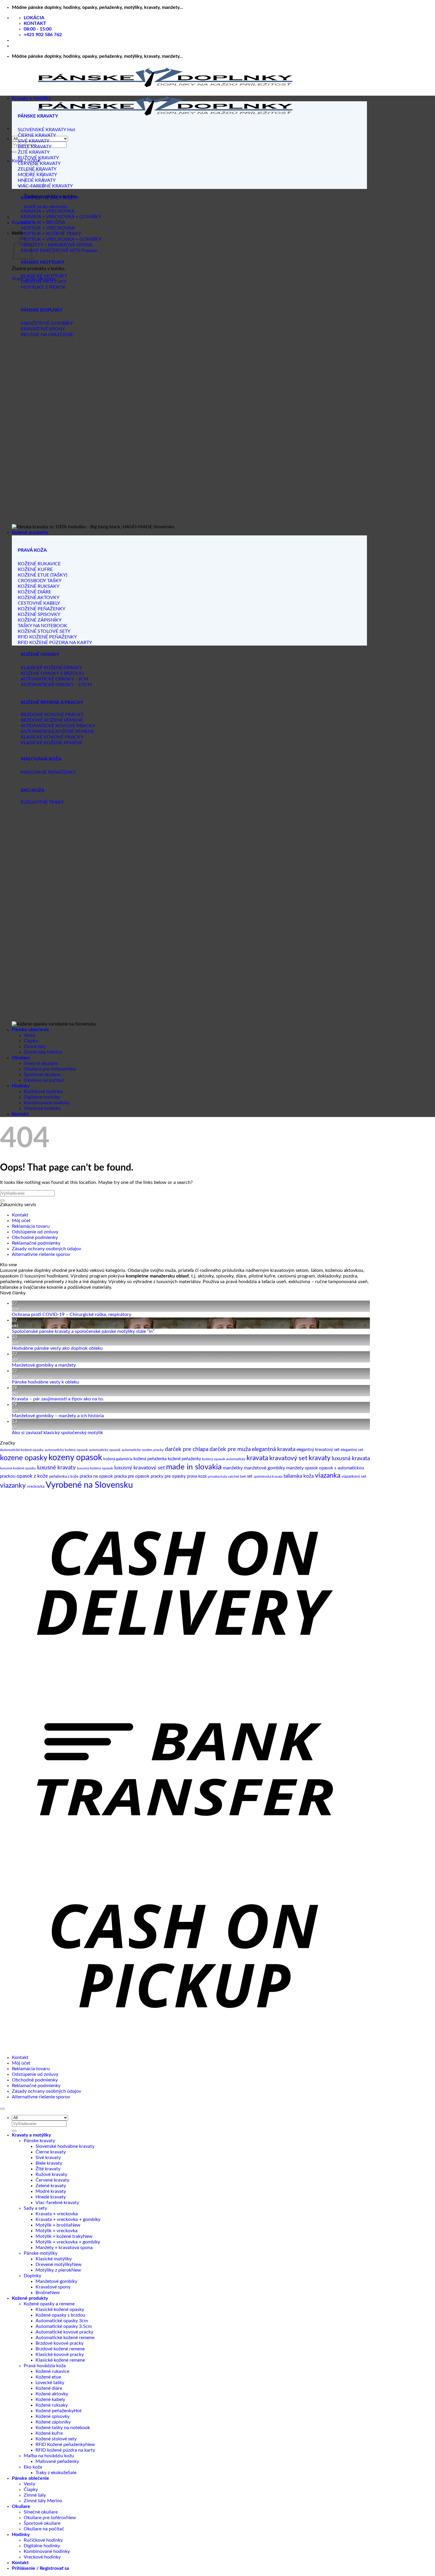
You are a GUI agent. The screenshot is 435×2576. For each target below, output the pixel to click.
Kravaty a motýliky (31, 98)
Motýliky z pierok (53, 2270)
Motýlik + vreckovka (57, 2231)
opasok (311, 1468)
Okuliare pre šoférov (45, 1069)
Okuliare (21, 1058)
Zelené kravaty (51, 2186)
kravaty (320, 1458)
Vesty (29, 1035)
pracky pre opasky (168, 1476)
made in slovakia (194, 1467)
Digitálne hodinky (42, 1097)
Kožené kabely (50, 2400)
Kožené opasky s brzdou (60, 2315)
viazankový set (354, 1477)
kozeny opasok (75, 1458)
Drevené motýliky (54, 2264)
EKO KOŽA (33, 790)
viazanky (13, 1486)
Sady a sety (35, 2208)
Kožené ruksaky (52, 2405)
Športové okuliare (42, 1075)
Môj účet (21, 1221)
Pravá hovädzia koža (45, 2366)
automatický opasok (105, 1450)
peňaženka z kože (64, 1477)
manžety (295, 1468)
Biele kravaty (49, 2163)
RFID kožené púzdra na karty (65, 2450)
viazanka (328, 1476)
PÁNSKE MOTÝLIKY (42, 262)
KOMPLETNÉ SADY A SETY (50, 198)
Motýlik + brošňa (53, 2225)
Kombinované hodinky (47, 1103)
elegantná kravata (274, 1449)
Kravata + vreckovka (57, 2214)
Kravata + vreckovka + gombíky (68, 2219)
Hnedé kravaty (51, 2197)
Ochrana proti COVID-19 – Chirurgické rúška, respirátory (71, 1315)
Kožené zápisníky (53, 2422)
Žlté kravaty (48, 2169)
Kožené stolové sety (56, 2439)
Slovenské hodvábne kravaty (65, 2146)
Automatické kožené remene (65, 2338)
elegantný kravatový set (318, 1450)
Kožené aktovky (52, 2394)
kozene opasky (24, 1458)
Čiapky (31, 1041)
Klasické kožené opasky (60, 2309)
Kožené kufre (49, 2433)
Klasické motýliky (54, 2259)
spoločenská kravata (268, 1477)
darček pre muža (230, 1449)
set (250, 1476)
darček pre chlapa (187, 1449)
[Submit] (14, 152)
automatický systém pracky (143, 1450)
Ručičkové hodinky (43, 1092)
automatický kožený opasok (66, 1450)
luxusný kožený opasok (95, 1468)
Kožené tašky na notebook (63, 2428)
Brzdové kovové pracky (59, 2343)
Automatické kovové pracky (64, 2332)
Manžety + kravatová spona (64, 2248)
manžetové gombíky (264, 1468)
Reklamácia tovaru (31, 1226)
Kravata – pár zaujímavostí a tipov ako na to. (58, 1399)
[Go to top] (2, 2109)
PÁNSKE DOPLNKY (42, 310)
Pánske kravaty (39, 2141)
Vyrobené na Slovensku (89, 1485)
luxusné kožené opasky (18, 1468)
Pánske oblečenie (30, 1030)
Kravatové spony (53, 2287)
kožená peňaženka (150, 1459)
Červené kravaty (52, 2180)
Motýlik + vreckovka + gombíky (68, 2242)
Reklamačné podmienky (36, 1243)
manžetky (233, 1468)
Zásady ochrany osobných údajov (46, 1249)
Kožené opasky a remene (49, 2304)
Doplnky (32, 2276)
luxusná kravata (351, 1459)
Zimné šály (35, 1047)
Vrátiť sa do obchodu (45, 207)
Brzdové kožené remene (60, 2349)
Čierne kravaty (51, 2152)
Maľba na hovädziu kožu (49, 2456)
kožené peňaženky (184, 1459)
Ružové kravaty (51, 2174)
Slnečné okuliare (41, 1063)
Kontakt (20, 1114)
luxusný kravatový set (140, 1468)
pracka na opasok (96, 1476)
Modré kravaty (51, 2191)
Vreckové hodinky (42, 1108)
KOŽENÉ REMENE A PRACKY (52, 702)
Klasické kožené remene (60, 2360)
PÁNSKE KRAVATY (38, 116)
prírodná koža (217, 1477)
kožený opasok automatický (224, 1459)
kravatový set (288, 1458)
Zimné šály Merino (43, 1052)
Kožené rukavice (52, 2371)
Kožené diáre (49, 2388)
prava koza (197, 1476)
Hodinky (21, 1086)
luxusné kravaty (56, 1468)
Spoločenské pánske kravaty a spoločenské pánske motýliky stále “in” (83, 1331)
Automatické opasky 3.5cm (64, 2326)
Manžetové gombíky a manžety (44, 1365)
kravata (257, 1458)
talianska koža (299, 1476)
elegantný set (352, 1450)
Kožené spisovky (53, 2416)
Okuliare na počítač (44, 1080)
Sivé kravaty (48, 2158)
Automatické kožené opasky (22, 1450)
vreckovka (36, 1487)
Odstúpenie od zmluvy (35, 1232)
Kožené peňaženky (55, 2411)
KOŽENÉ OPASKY (40, 654)
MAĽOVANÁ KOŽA (41, 759)
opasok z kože (32, 1476)
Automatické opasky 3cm (62, 2321)
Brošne (43, 2293)
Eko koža (33, 2467)
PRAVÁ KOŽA (32, 550)
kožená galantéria (118, 1459)
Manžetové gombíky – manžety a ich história (58, 1416)
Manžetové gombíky (56, 2281)
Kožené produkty (30, 532)
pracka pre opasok (132, 1476)
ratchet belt (237, 1476)
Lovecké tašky (50, 2383)
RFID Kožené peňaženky (60, 2445)
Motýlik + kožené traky (59, 2236)
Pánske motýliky (41, 2253)
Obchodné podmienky (35, 1238)
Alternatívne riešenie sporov (41, 1254)
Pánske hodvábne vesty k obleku (45, 1382)
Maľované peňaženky (57, 2461)
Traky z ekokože (52, 2473)
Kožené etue (48, 2377)
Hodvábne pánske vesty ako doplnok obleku (57, 1348)
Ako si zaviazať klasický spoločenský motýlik (57, 1433)
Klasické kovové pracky (60, 2354)
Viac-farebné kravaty (57, 2203)
